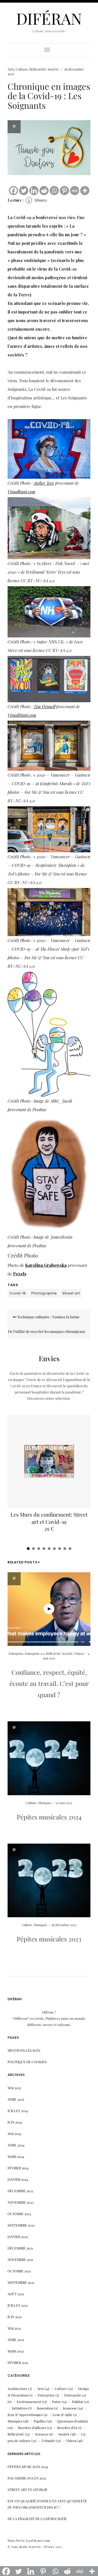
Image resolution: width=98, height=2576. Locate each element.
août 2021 (16, 2294)
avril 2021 (16, 2340)
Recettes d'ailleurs (32, 2428)
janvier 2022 (18, 2237)
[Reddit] (44, 191)
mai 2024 (14, 2134)
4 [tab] (44, 1549)
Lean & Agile (62, 2415)
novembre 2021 (20, 2259)
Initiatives (20, 2408)
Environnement (29, 2402)
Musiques (45, 1803)
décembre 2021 (20, 2248)
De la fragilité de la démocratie (37, 2519)
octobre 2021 (19, 2271)
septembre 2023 (21, 2225)
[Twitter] (24, 191)
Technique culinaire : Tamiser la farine (48, 1317)
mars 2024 (16, 2156)
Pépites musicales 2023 (49, 1939)
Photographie (44, 1293)
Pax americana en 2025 (27, 2478)
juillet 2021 (18, 2305)
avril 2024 (16, 2145)
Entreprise (16, 1653)
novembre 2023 (21, 2202)
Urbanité (48, 2441)
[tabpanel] (49, 1476)
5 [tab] (49, 1549)
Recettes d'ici (67, 2428)
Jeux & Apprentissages (25, 2415)
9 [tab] (70, 1549)
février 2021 (18, 2363)
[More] (85, 191)
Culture (22, 69)
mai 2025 (14, 2088)
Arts (11, 69)
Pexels (20, 1274)
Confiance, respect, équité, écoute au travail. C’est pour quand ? (49, 1683)
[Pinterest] (64, 191)
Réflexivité (38, 69)
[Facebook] (13, 191)
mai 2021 (14, 2328)
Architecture (18, 2389)
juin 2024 (15, 2122)
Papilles (40, 2421)
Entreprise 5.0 (34, 1653)
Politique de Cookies (27, 2062)
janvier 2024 (18, 2179)
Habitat (77, 2402)
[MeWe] (75, 191)
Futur (56, 2402)
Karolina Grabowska (46, 1265)
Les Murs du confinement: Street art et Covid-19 (49, 1518)
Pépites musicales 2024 (49, 1817)
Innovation (45, 2408)
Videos (79, 1653)
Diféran (49, 18)
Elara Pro (14, 2540)
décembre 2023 (20, 2191)
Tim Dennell (44, 707)
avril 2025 (16, 2099)
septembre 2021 (21, 2282)
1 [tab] (28, 1549)
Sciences (42, 2434)
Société (53, 69)
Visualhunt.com (21, 492)
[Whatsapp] (54, 191)
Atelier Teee (44, 483)
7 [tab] (60, 1549)
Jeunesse (70, 2408)
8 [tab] (65, 1549)
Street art (71, 1293)
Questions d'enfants (73, 2421)
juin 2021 (15, 2317)
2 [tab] (33, 1549)
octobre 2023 (19, 2214)
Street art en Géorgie (28, 2489)
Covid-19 (18, 1293)
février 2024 (18, 2168)
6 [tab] (54, 1549)
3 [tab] (39, 1549)
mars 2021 (16, 2351)
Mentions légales (24, 2050)
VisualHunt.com (22, 715)
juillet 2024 (18, 2111)
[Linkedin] (34, 191)
